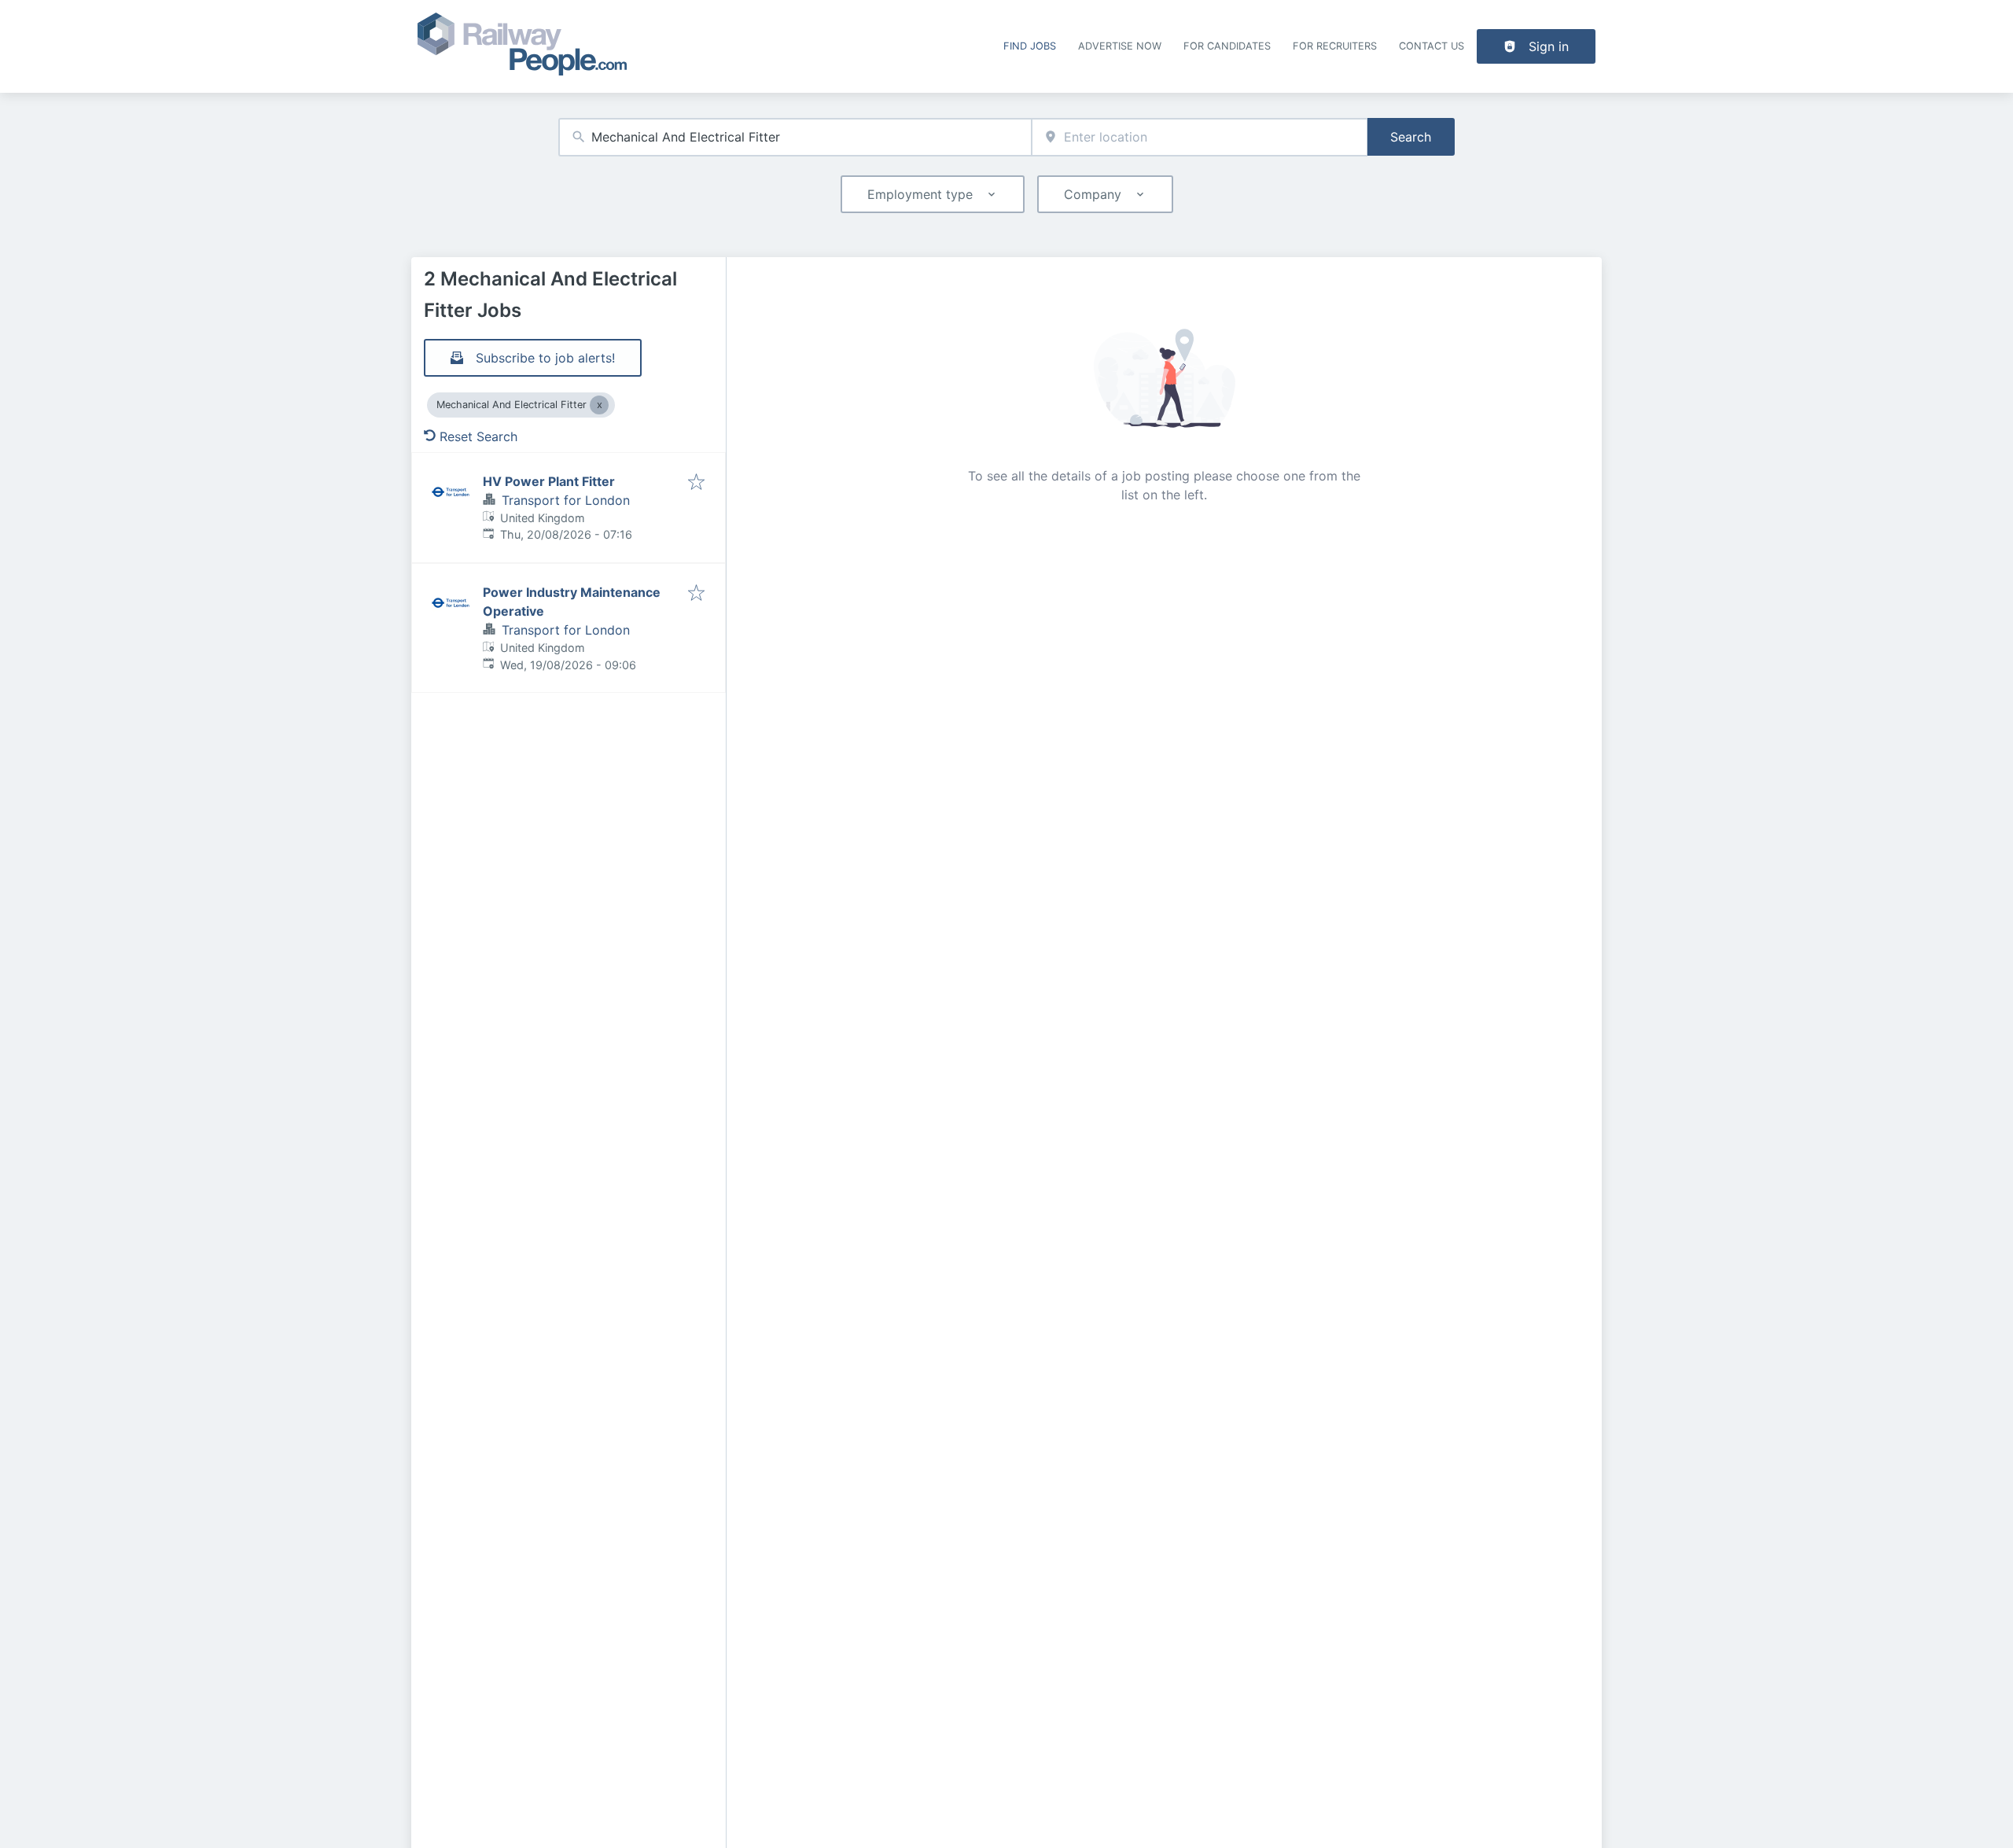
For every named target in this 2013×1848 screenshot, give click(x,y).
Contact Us (1432, 46)
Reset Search (478, 436)
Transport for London (566, 500)
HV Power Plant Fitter (549, 481)
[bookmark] (696, 483)
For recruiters (1335, 46)
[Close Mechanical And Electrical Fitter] (599, 405)
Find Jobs (1030, 46)
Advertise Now (1120, 46)
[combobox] (795, 137)
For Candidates (1227, 46)
